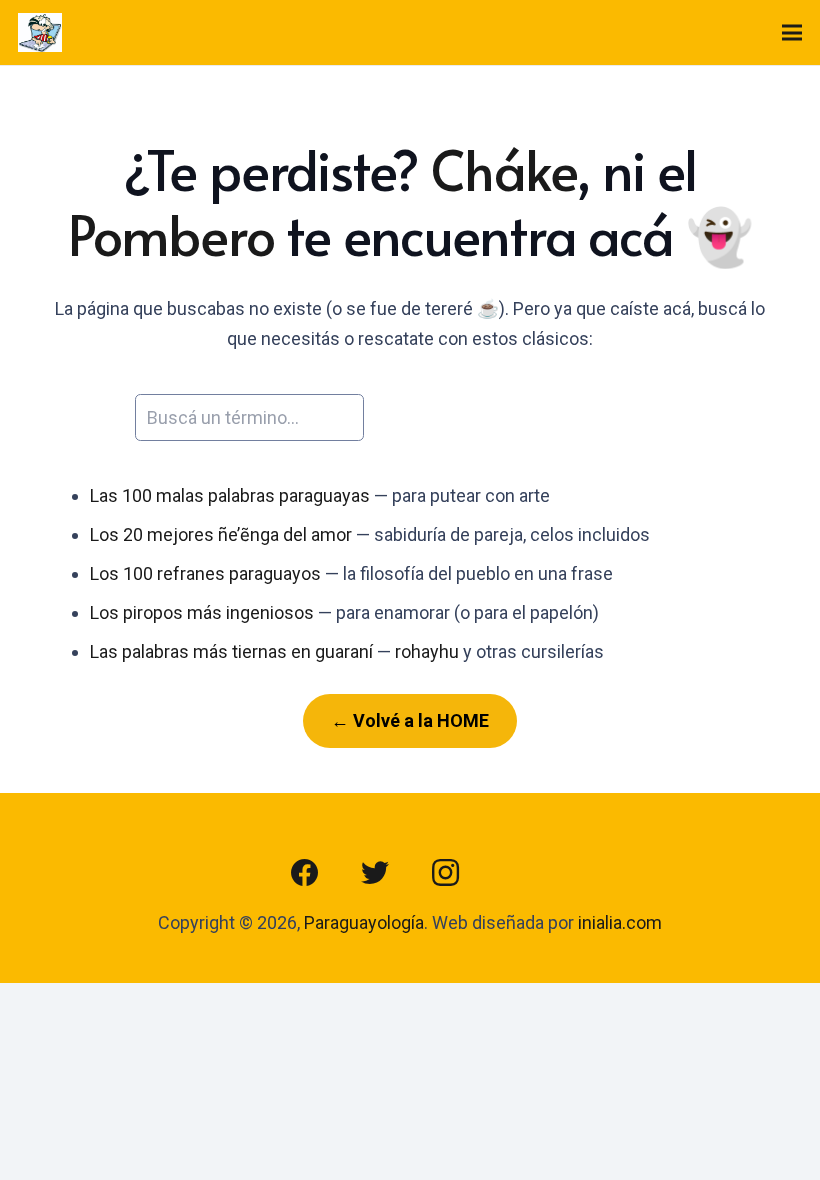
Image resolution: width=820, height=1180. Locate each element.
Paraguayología (364, 922)
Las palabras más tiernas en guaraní (231, 651)
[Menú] (792, 33)
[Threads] (515, 873)
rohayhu (427, 651)
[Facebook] (305, 873)
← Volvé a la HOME (410, 720)
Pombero (171, 234)
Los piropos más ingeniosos (202, 612)
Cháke (503, 169)
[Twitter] (375, 873)
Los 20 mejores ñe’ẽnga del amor (221, 534)
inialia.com (620, 922)
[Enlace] (40, 33)
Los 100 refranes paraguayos (205, 573)
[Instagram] (445, 873)
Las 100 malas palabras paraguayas (230, 495)
